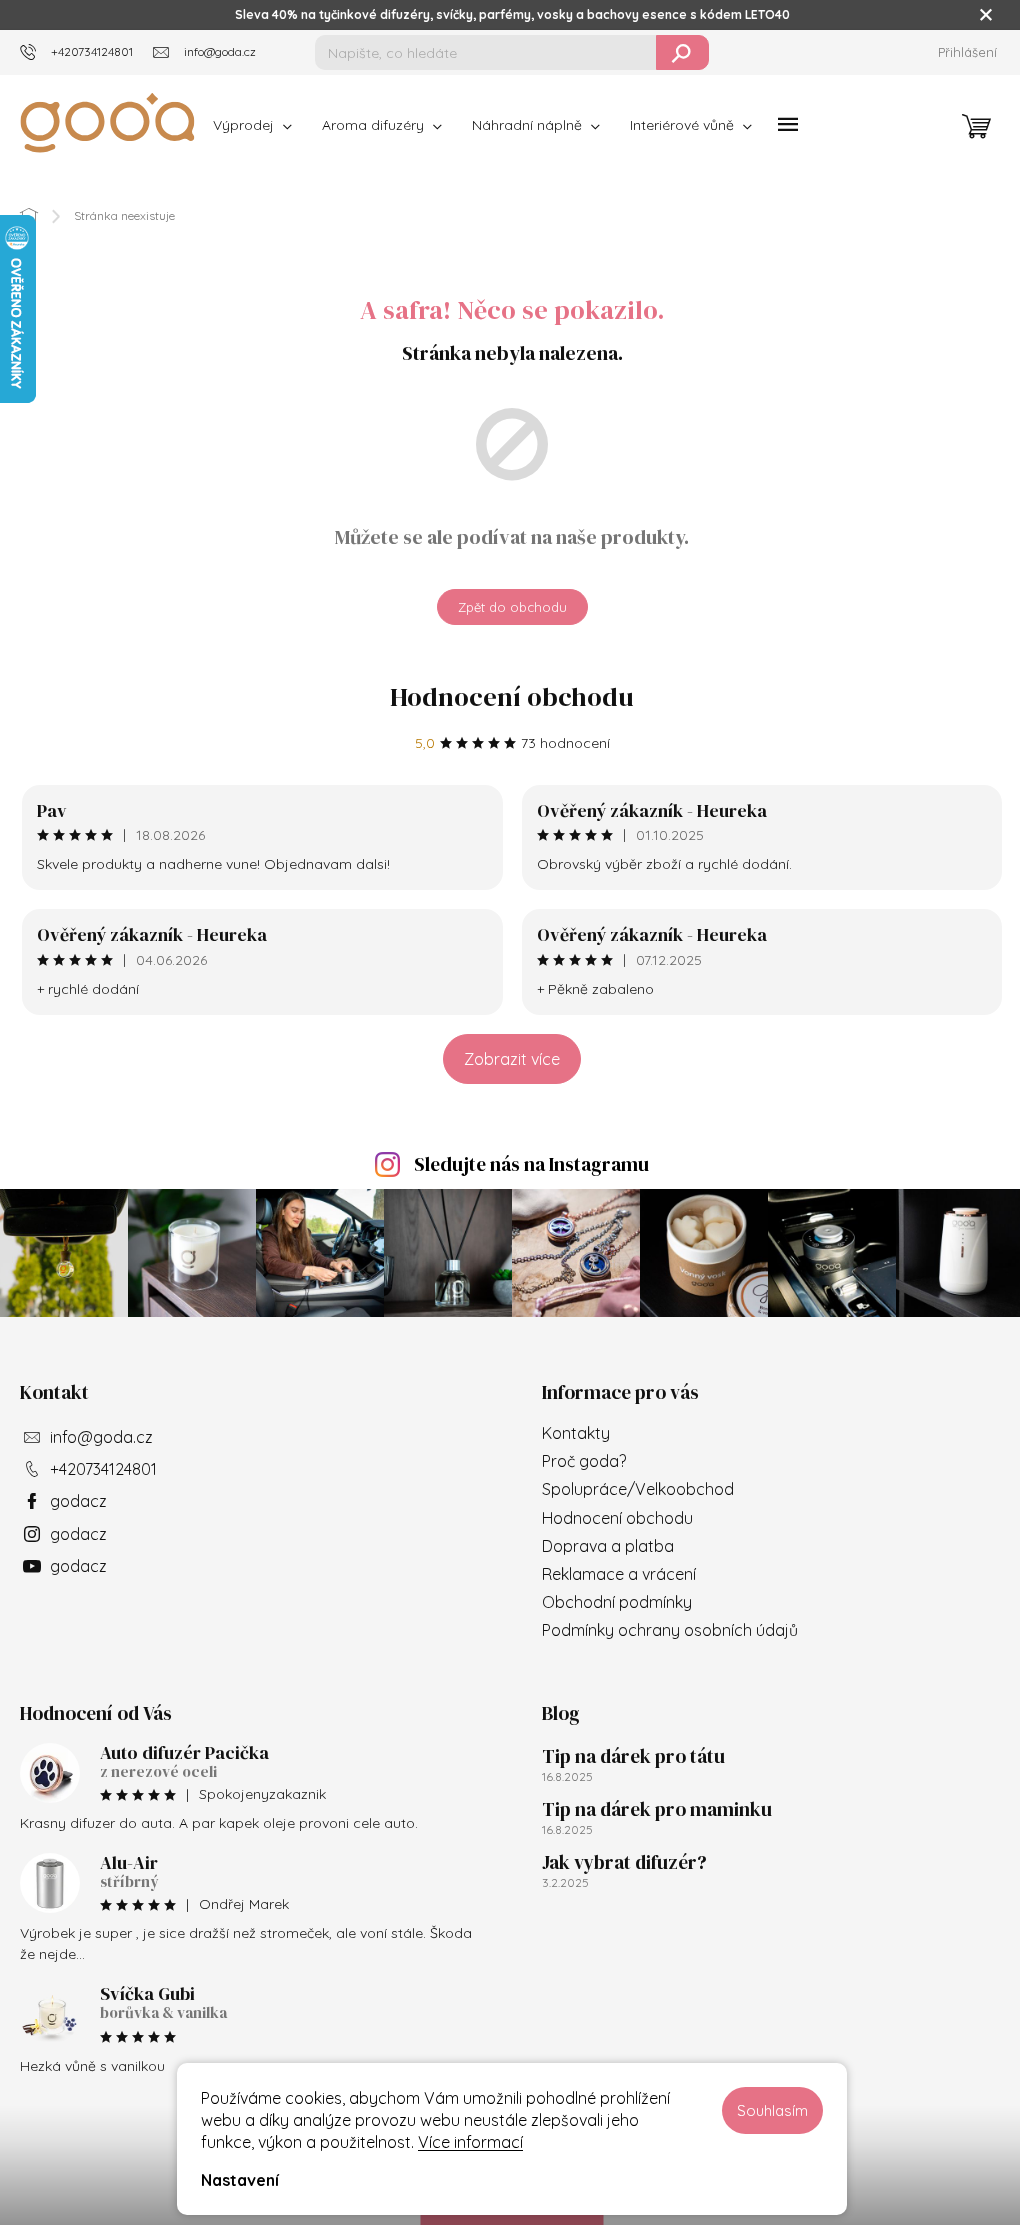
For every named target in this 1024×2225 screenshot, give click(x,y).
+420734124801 (103, 1469)
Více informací (470, 2142)
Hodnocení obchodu (512, 697)
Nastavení (240, 2180)
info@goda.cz (101, 1437)
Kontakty (576, 1433)
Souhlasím (772, 2110)
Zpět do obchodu (512, 607)
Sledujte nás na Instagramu (531, 1164)
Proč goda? (584, 1461)
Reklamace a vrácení (619, 1574)
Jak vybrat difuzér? (624, 1862)
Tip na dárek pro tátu (633, 1756)
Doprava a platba (608, 1546)
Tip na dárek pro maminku (657, 1809)
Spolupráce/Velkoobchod (638, 1489)
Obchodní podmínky (617, 1602)
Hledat (682, 52)
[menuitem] (252, 125)
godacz (78, 1501)
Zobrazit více (512, 1059)
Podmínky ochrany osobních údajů (670, 1630)
